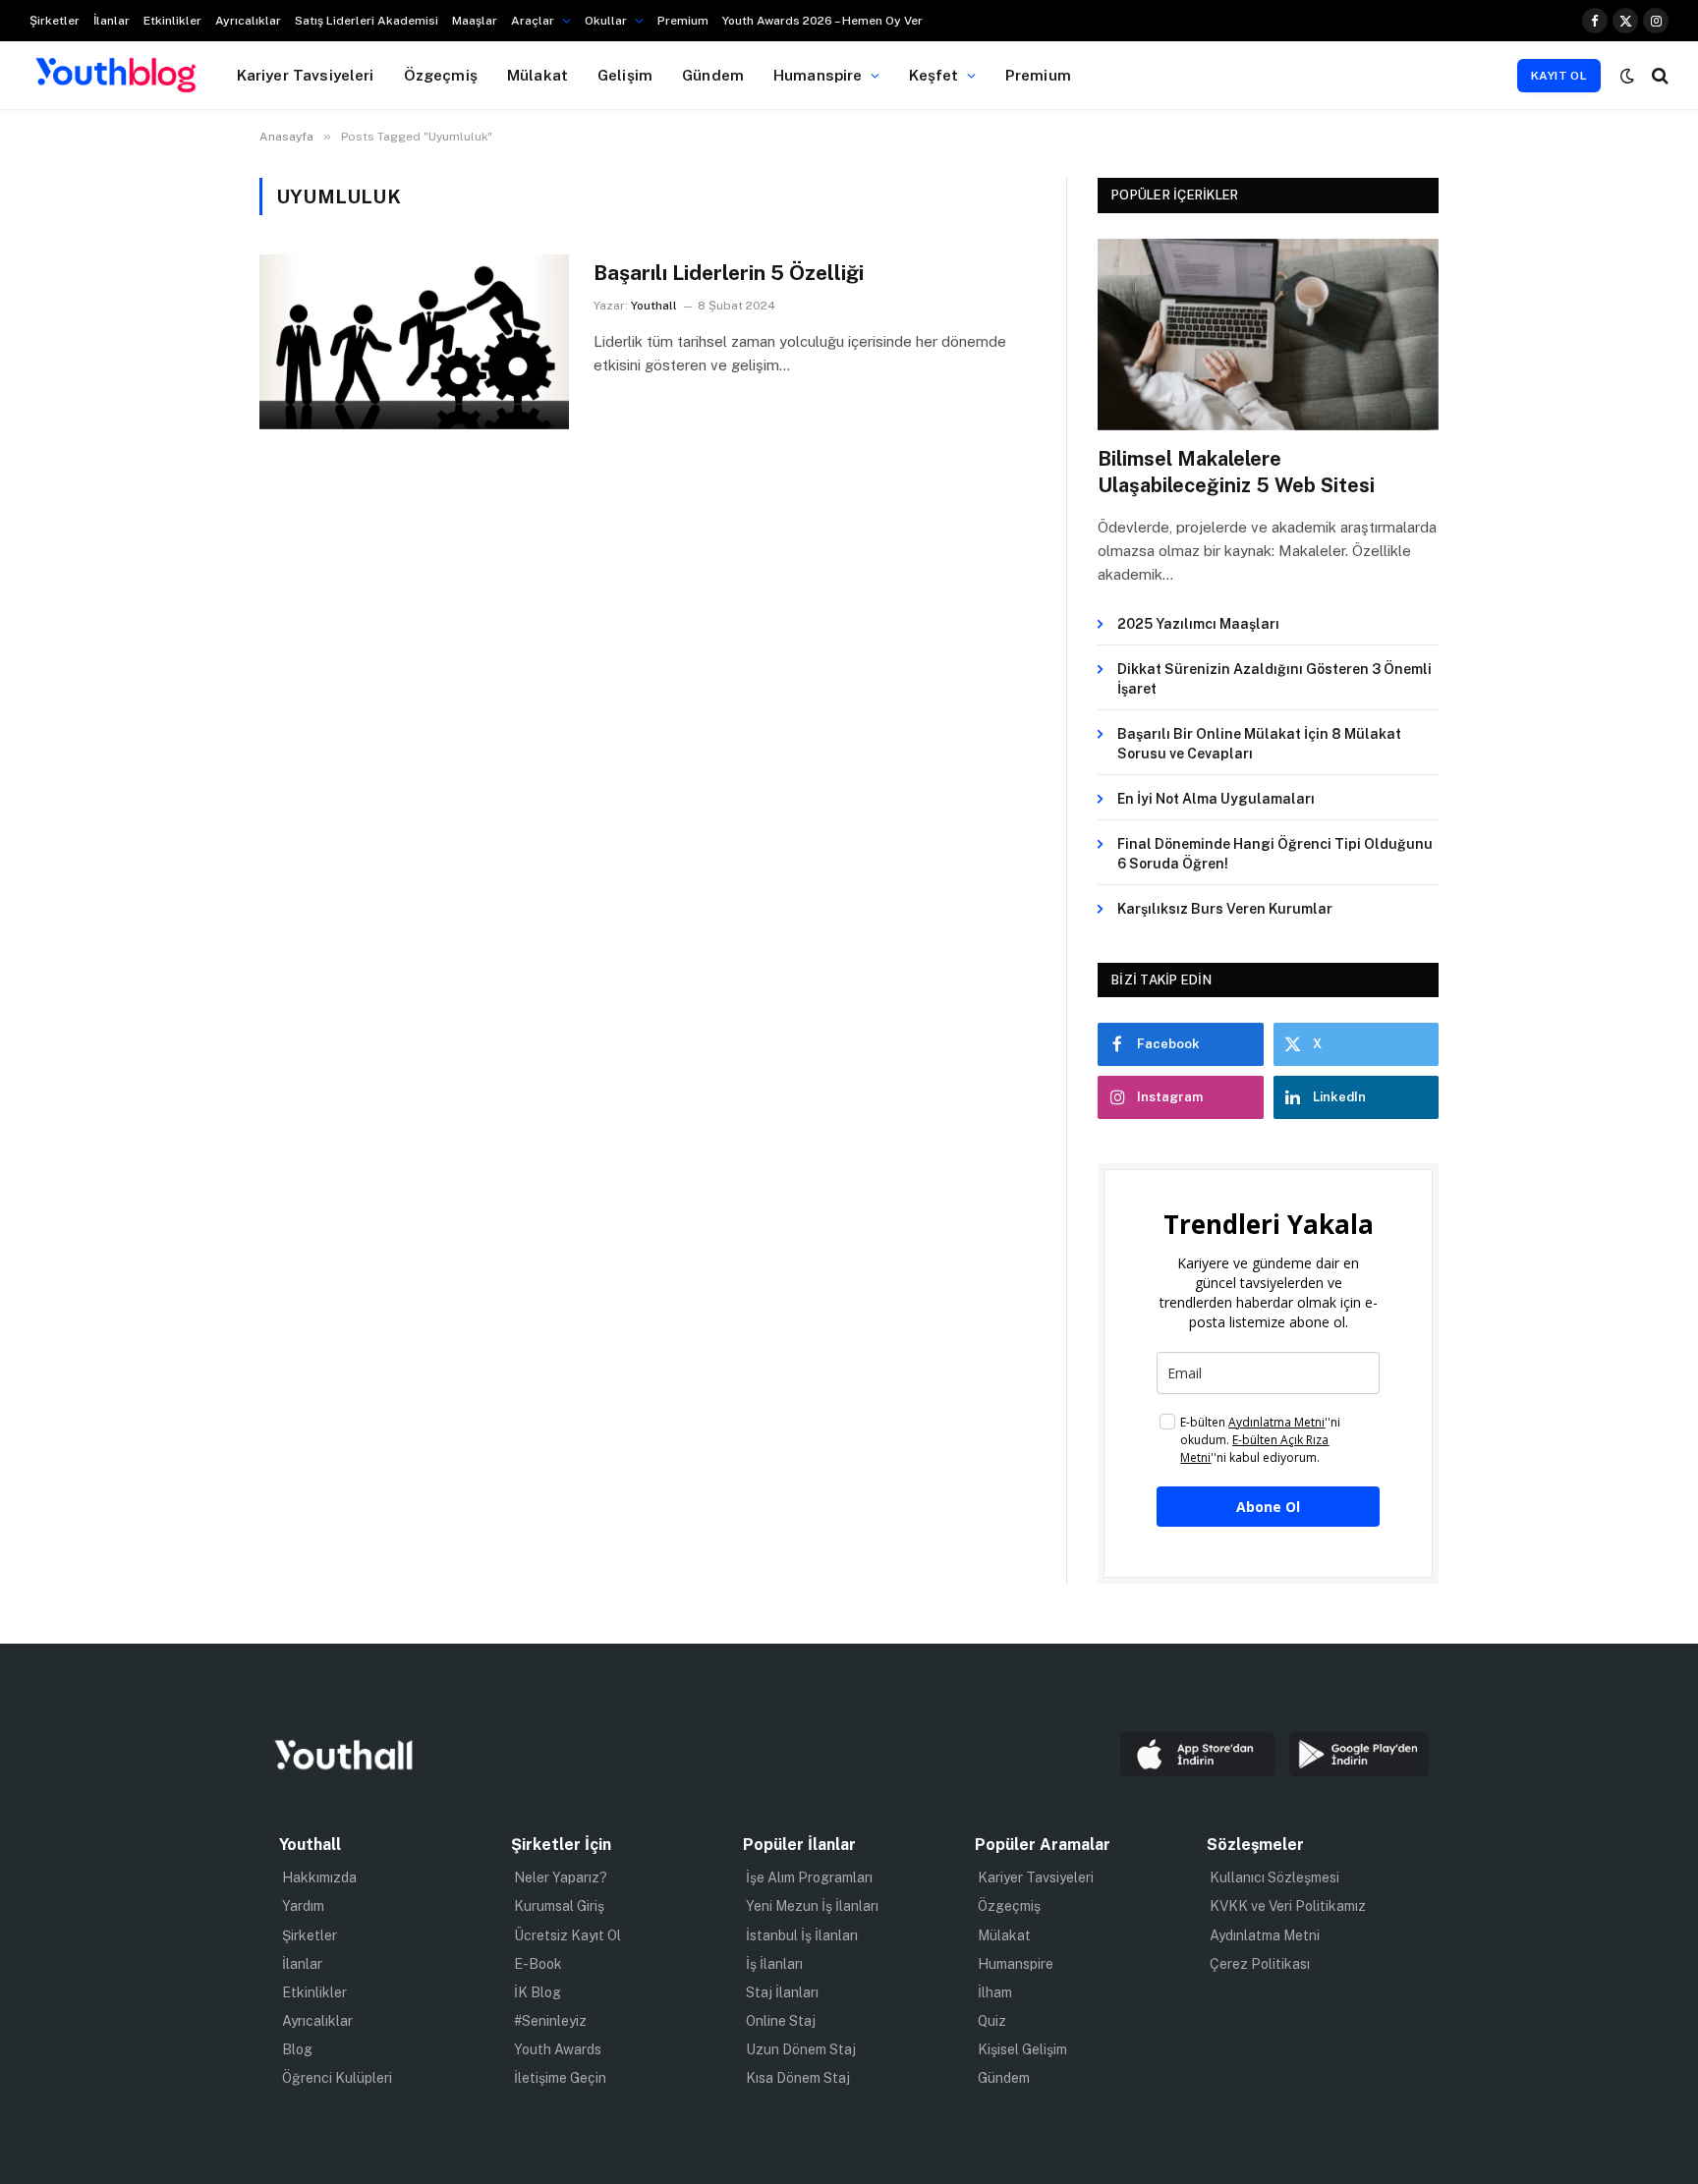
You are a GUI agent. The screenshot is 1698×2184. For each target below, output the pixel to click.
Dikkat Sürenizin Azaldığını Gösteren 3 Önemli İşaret (1274, 679)
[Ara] (1658, 75)
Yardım (303, 1906)
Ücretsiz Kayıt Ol (567, 1935)
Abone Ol (1268, 1507)
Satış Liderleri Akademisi (367, 21)
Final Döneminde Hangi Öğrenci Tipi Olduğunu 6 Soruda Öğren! (1275, 854)
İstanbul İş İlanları (802, 1935)
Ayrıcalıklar (248, 21)
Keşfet (934, 75)
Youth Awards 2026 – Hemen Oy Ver (822, 21)
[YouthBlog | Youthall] (116, 76)
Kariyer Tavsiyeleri (306, 75)
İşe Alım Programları (809, 1877)
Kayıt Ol (1559, 76)
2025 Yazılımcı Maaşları (1198, 624)
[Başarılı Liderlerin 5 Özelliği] (414, 341)
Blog (297, 2049)
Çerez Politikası (1260, 1964)
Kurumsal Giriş (559, 1906)
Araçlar (533, 21)
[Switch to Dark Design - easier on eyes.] (1627, 76)
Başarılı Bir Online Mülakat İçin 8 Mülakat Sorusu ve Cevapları (1259, 744)
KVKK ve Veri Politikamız (1288, 1906)
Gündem (713, 75)
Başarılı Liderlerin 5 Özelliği (729, 273)
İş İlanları (774, 1964)
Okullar (606, 21)
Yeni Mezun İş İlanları (812, 1906)
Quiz (992, 2021)
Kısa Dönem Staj (798, 2078)
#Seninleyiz (550, 2021)
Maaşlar (475, 21)
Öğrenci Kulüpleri (337, 2078)
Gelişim (625, 75)
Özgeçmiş (441, 75)
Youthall (654, 306)
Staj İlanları (782, 1992)
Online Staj (781, 2021)
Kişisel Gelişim (1022, 2049)
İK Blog (538, 1992)
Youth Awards (558, 2049)
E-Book (538, 1964)
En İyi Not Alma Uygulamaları (1216, 799)
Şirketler (55, 21)
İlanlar (112, 21)
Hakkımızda (319, 1877)
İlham (995, 1992)
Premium (683, 21)
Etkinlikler (172, 21)
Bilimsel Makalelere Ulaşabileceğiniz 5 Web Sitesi (1236, 472)
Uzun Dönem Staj (801, 2049)
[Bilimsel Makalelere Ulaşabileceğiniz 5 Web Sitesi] (1268, 335)
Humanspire (818, 75)
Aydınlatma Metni (1265, 1935)
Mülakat (538, 75)
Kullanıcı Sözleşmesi (1274, 1877)
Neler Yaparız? (561, 1877)
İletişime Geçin (560, 2078)
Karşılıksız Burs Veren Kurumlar (1225, 909)
